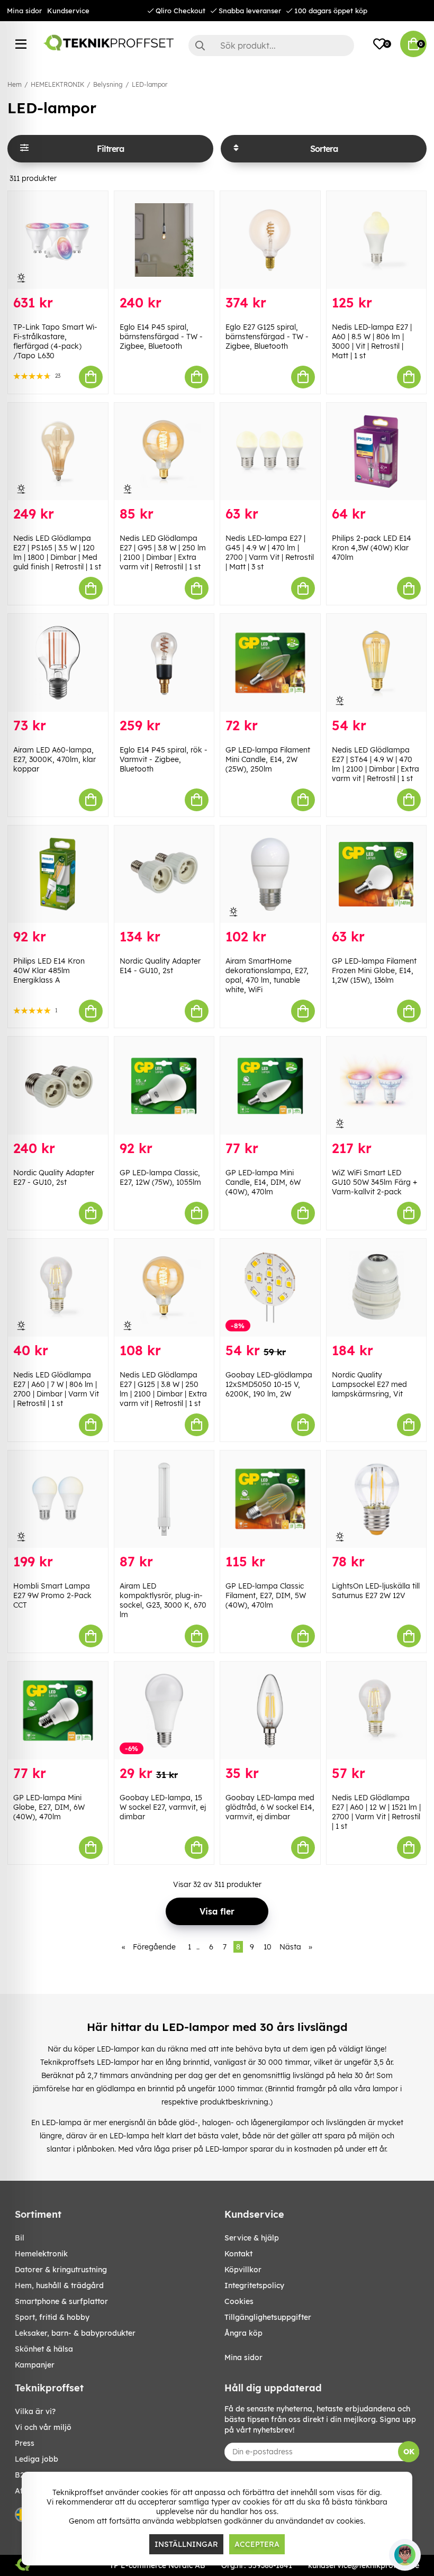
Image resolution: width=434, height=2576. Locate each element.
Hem (15, 84)
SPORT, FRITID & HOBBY (52, 2317)
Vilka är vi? (35, 2411)
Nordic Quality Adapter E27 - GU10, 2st (54, 1177)
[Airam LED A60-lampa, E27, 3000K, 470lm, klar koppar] (58, 663)
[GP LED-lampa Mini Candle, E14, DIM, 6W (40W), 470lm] (270, 1086)
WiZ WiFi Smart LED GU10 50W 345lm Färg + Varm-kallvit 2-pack (374, 1182)
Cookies (239, 2301)
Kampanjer (35, 2365)
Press (25, 2443)
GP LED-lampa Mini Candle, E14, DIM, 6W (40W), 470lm (263, 1182)
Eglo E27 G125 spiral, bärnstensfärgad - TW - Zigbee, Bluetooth (267, 337)
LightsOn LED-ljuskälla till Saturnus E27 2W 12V (376, 1591)
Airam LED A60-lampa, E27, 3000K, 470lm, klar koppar (55, 759)
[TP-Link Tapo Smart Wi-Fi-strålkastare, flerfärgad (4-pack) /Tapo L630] (58, 240)
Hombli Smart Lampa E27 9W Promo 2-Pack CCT (52, 1595)
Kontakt (238, 2254)
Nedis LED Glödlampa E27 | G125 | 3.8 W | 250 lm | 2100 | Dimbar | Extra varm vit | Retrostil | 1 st (163, 1389)
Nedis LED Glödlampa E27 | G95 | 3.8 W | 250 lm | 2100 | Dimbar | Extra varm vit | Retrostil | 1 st (163, 552)
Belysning (108, 84)
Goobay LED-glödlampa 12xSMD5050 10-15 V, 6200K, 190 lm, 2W (269, 1384)
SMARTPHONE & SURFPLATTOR (61, 2301)
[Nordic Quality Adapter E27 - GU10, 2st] (58, 1086)
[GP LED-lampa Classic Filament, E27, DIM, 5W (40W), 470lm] (270, 1499)
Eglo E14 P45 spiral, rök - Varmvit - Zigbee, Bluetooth (164, 759)
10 (268, 1947)
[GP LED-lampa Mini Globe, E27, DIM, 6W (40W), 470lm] (58, 1711)
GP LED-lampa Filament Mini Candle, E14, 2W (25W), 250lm (268, 759)
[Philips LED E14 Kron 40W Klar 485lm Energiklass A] (58, 874)
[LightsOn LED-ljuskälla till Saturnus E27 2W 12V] (377, 1499)
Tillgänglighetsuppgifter (268, 2317)
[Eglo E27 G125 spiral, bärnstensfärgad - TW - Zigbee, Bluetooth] (270, 240)
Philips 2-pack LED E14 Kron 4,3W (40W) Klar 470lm (372, 548)
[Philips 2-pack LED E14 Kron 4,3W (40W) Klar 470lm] (377, 452)
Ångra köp (243, 2333)
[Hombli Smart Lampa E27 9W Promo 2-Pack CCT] (58, 1499)
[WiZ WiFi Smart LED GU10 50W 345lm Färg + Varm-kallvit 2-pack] (377, 1086)
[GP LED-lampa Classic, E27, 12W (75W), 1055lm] (164, 1086)
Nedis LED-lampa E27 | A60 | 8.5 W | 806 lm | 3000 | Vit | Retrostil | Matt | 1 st (372, 341)
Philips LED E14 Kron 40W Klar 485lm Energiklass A (49, 970)
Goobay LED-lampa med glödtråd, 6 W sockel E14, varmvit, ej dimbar (270, 1807)
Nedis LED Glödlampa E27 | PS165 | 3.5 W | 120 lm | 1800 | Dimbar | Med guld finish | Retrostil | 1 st (57, 552)
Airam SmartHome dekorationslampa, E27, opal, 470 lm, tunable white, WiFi (267, 975)
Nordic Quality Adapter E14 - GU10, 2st (160, 966)
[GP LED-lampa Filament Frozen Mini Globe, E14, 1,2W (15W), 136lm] (377, 874)
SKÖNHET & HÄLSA (44, 2349)
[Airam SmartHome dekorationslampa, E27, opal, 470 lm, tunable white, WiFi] (270, 874)
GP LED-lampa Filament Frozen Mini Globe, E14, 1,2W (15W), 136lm (374, 970)
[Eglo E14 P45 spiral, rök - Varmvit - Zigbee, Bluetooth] (164, 663)
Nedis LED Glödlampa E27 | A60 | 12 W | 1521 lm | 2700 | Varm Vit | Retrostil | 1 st (376, 1812)
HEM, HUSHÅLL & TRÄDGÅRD (59, 2285)
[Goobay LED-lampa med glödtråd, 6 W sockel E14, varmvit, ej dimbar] (270, 1711)
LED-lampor (150, 84)
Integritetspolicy (254, 2285)
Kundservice (68, 11)
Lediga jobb (37, 2459)
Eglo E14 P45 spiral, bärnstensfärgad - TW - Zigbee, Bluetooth (161, 337)
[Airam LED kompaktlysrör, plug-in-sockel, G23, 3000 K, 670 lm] (164, 1499)
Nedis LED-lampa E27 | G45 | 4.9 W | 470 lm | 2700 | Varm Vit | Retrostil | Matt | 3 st (270, 552)
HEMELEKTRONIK (57, 84)
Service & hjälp (252, 2238)
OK (409, 2452)
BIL (20, 2238)
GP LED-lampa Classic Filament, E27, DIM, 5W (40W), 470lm (266, 1595)
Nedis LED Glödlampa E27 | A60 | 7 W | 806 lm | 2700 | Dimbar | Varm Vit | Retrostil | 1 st (56, 1389)
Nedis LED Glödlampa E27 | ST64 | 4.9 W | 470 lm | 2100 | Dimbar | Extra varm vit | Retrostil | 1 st (376, 764)
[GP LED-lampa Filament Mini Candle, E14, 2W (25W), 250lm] (270, 663)
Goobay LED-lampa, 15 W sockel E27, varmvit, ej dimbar (163, 1807)
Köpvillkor (243, 2270)
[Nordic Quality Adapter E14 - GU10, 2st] (164, 874)
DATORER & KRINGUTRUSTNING (61, 2270)
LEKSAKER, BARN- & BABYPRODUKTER (75, 2333)
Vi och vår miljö (43, 2427)
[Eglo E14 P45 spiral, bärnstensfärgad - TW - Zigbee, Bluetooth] (164, 240)
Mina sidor (24, 11)
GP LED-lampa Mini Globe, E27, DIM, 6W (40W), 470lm (49, 1807)
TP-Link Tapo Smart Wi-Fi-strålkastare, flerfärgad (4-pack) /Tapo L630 (55, 341)
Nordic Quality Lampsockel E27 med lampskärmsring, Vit (369, 1384)
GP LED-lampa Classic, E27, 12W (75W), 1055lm (160, 1177)
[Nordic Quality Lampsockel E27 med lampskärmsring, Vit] (377, 1288)
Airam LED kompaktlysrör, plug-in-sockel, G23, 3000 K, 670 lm (163, 1600)
